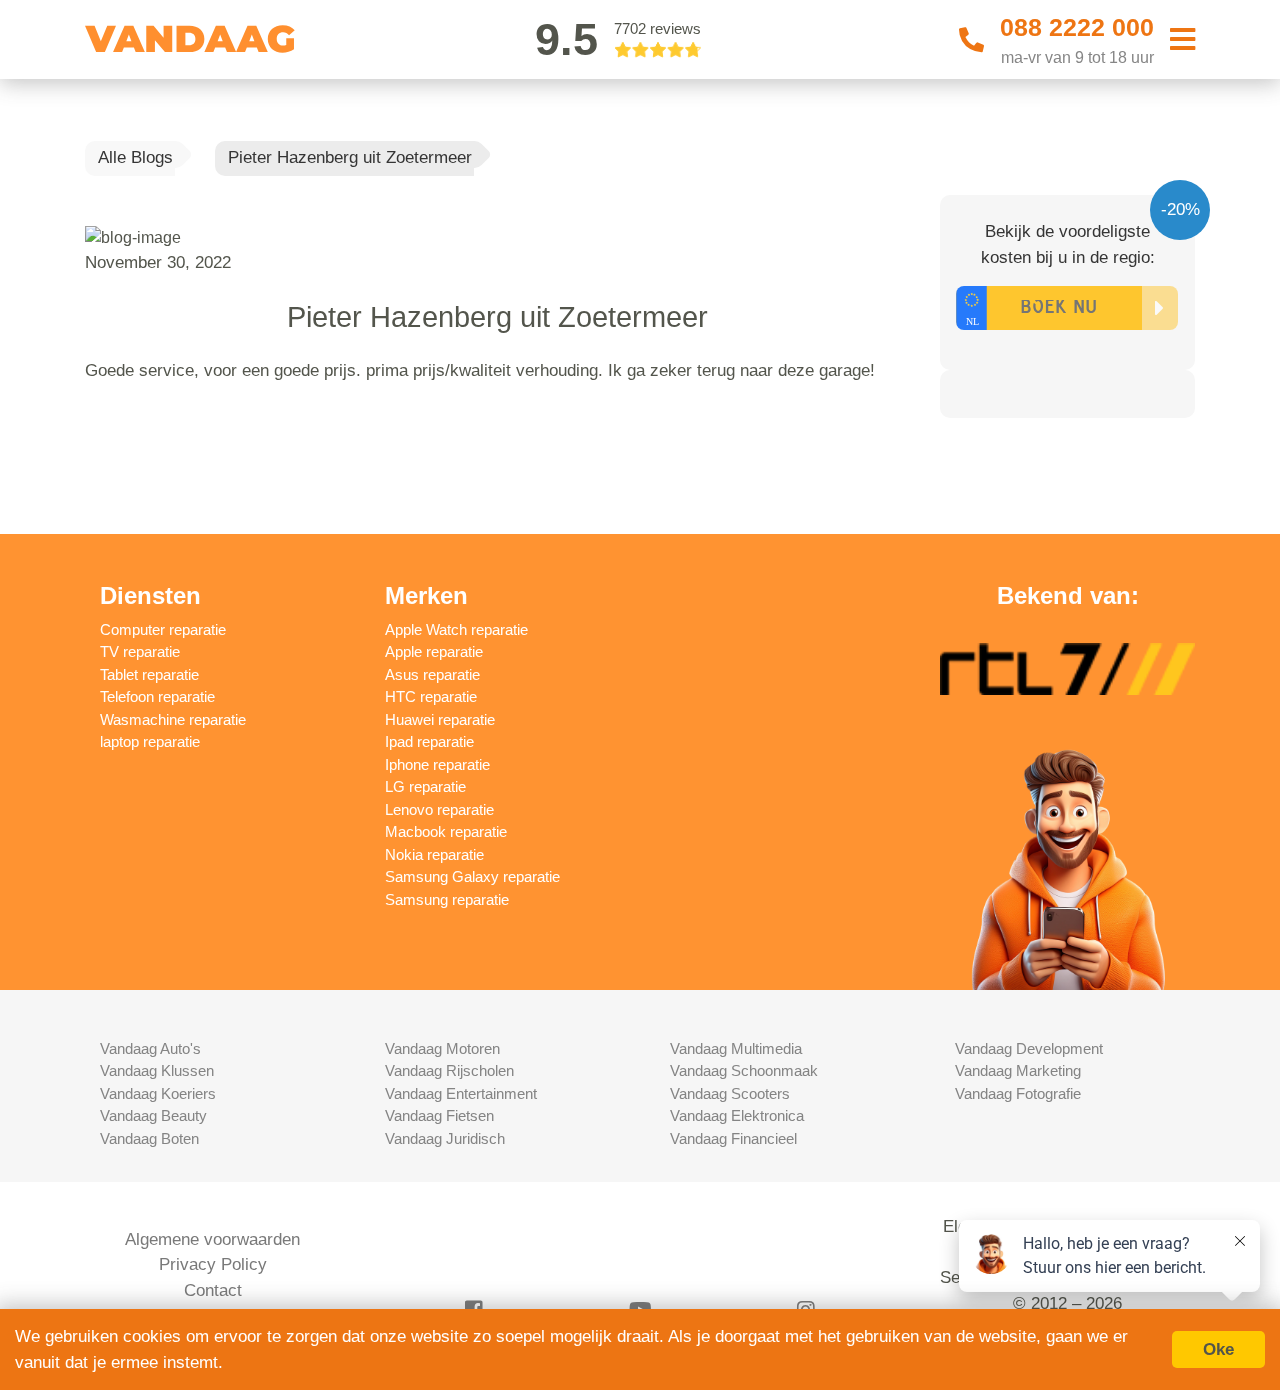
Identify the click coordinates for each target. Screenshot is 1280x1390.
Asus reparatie (432, 674)
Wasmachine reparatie (173, 719)
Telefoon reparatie (157, 696)
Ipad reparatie (429, 741)
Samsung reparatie (447, 899)
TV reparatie (140, 651)
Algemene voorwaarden (212, 1239)
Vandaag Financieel (733, 1138)
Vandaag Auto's (150, 1048)
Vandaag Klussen (157, 1070)
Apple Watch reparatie (456, 629)
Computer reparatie (163, 629)
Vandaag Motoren (442, 1048)
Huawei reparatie (440, 719)
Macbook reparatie (446, 831)
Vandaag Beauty (153, 1115)
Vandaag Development (1029, 1048)
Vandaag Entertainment (461, 1093)
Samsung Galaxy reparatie (472, 876)
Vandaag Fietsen (439, 1115)
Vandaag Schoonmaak (744, 1070)
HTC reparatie (431, 696)
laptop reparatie (150, 741)
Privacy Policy (213, 1264)
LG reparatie (425, 786)
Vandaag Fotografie (1018, 1093)
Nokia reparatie (434, 854)
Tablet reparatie (149, 674)
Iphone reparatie (437, 764)
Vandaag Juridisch (445, 1138)
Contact (213, 1290)
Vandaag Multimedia (736, 1048)
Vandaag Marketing (1018, 1070)
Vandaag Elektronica (737, 1115)
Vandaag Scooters (730, 1093)
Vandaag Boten (149, 1138)
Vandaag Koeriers (158, 1093)
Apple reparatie (434, 651)
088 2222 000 (1077, 27)
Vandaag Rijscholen (449, 1070)
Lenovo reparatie (439, 809)
